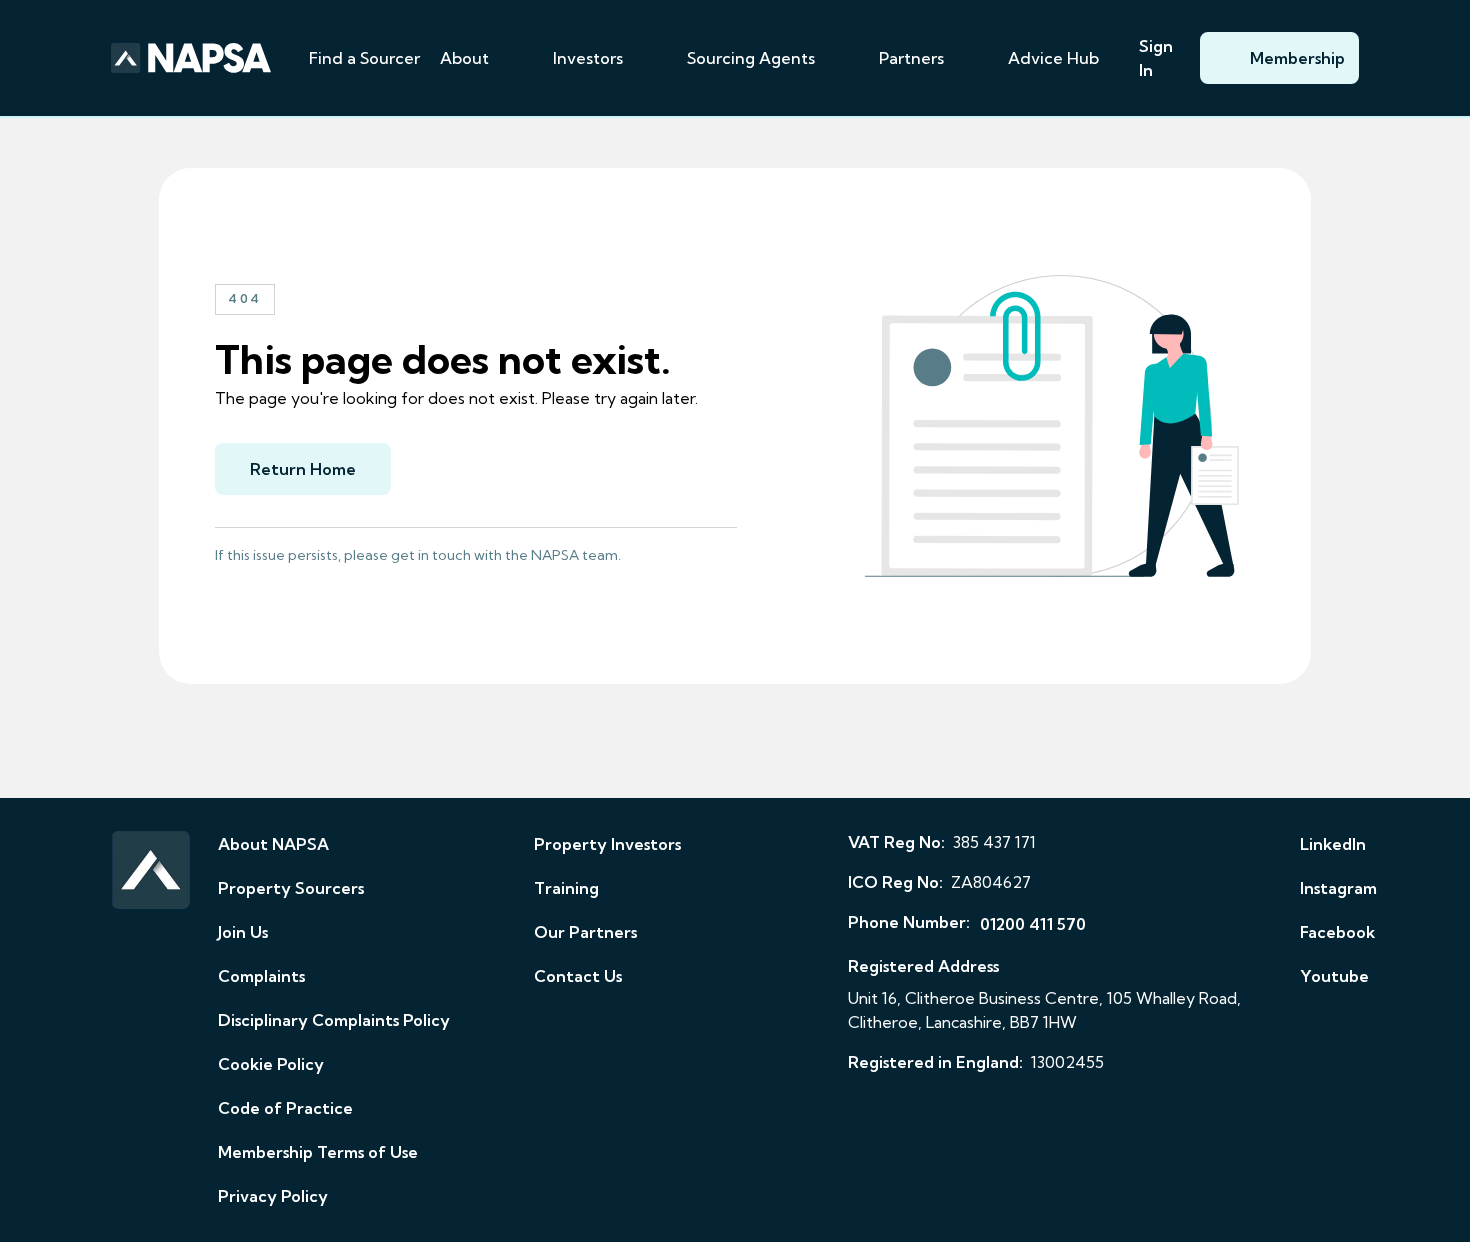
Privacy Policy (273, 1196)
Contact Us (578, 976)
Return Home (303, 469)
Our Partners (585, 932)
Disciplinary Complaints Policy (334, 1020)
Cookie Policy (271, 1064)
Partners (911, 58)
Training (566, 888)
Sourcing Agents (751, 58)
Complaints (261, 976)
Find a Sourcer (364, 58)
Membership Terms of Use (318, 1152)
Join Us (243, 932)
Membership (1297, 58)
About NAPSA (273, 844)
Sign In (1156, 58)
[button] (513, 58)
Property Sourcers (291, 888)
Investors (588, 58)
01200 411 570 (1033, 924)
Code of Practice (285, 1108)
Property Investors (607, 844)
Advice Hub (1053, 58)
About (464, 58)
